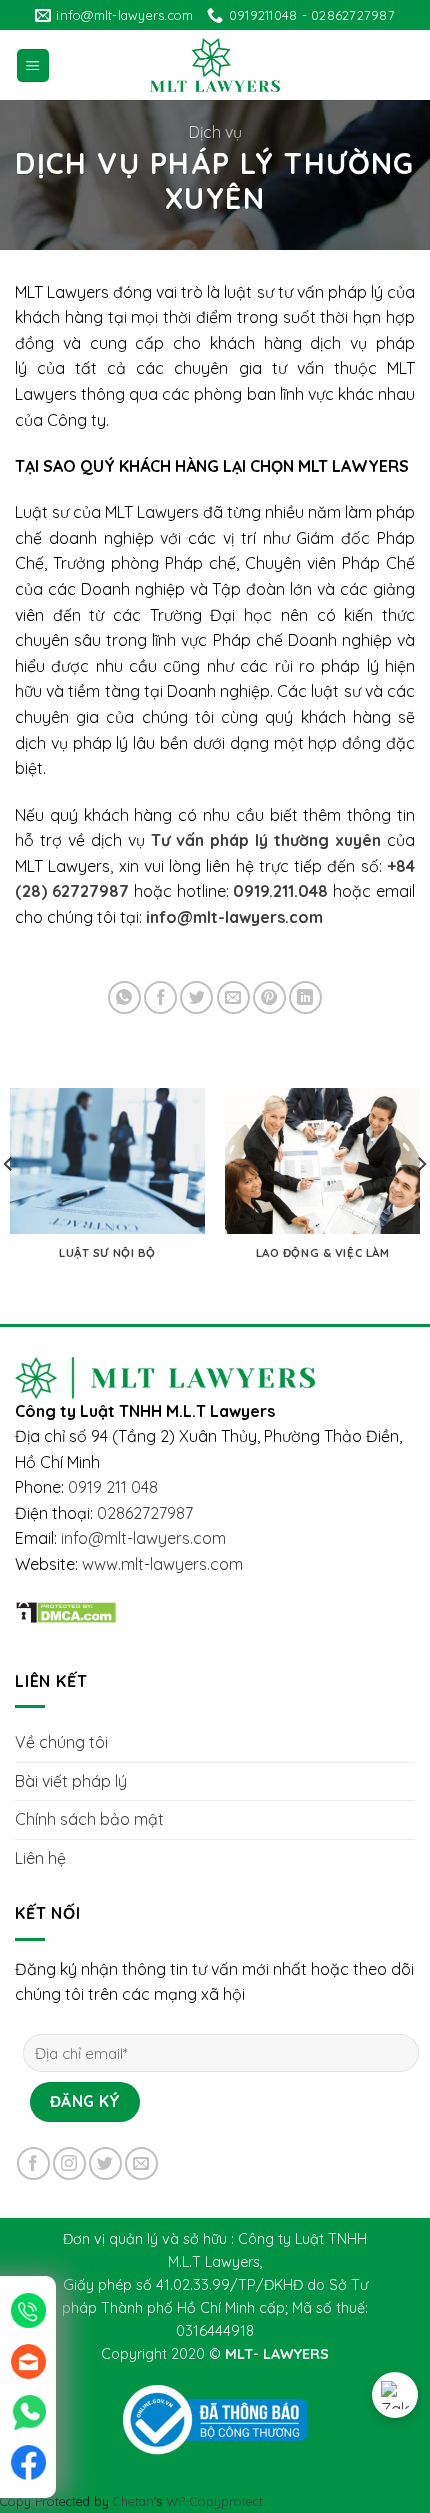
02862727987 (145, 1513)
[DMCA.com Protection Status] (66, 1610)
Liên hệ (40, 1858)
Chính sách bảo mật (89, 1819)
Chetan (133, 2501)
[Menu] (33, 65)
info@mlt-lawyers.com (234, 917)
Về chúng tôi (61, 1742)
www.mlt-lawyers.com (162, 1564)
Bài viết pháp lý (71, 1781)
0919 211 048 (113, 1487)
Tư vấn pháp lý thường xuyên (266, 840)
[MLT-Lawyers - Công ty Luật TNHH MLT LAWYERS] (215, 65)
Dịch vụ (215, 132)
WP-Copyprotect (214, 2501)
